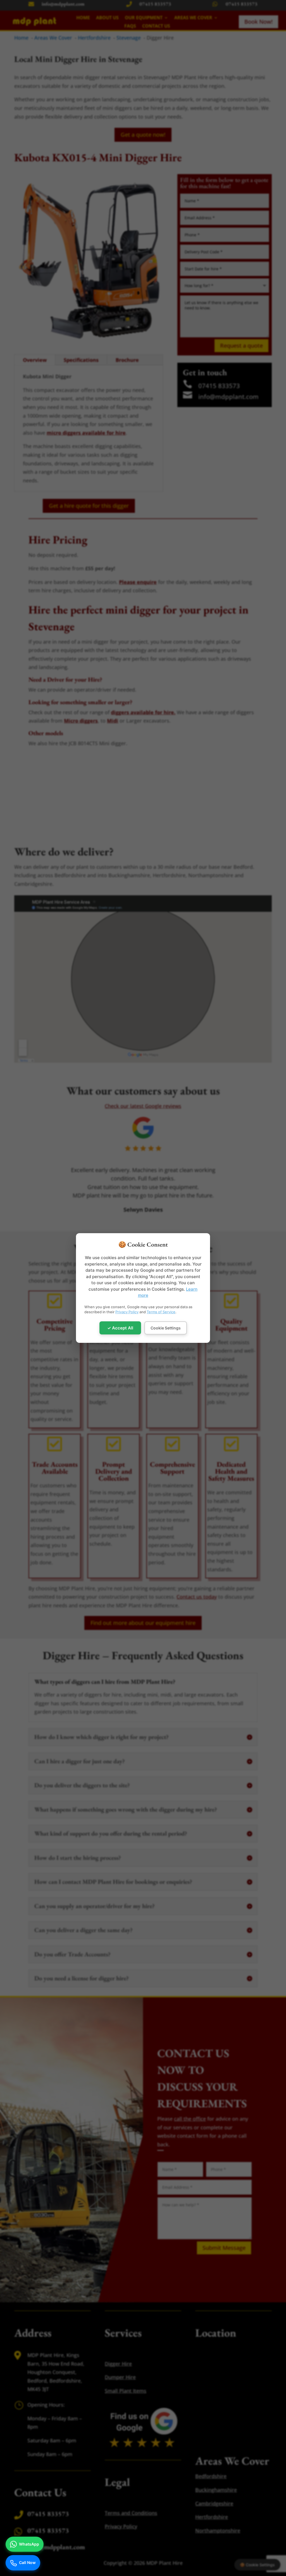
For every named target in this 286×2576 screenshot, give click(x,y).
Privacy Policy (127, 1312)
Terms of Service (161, 1312)
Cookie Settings (166, 1328)
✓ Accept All (120, 1328)
